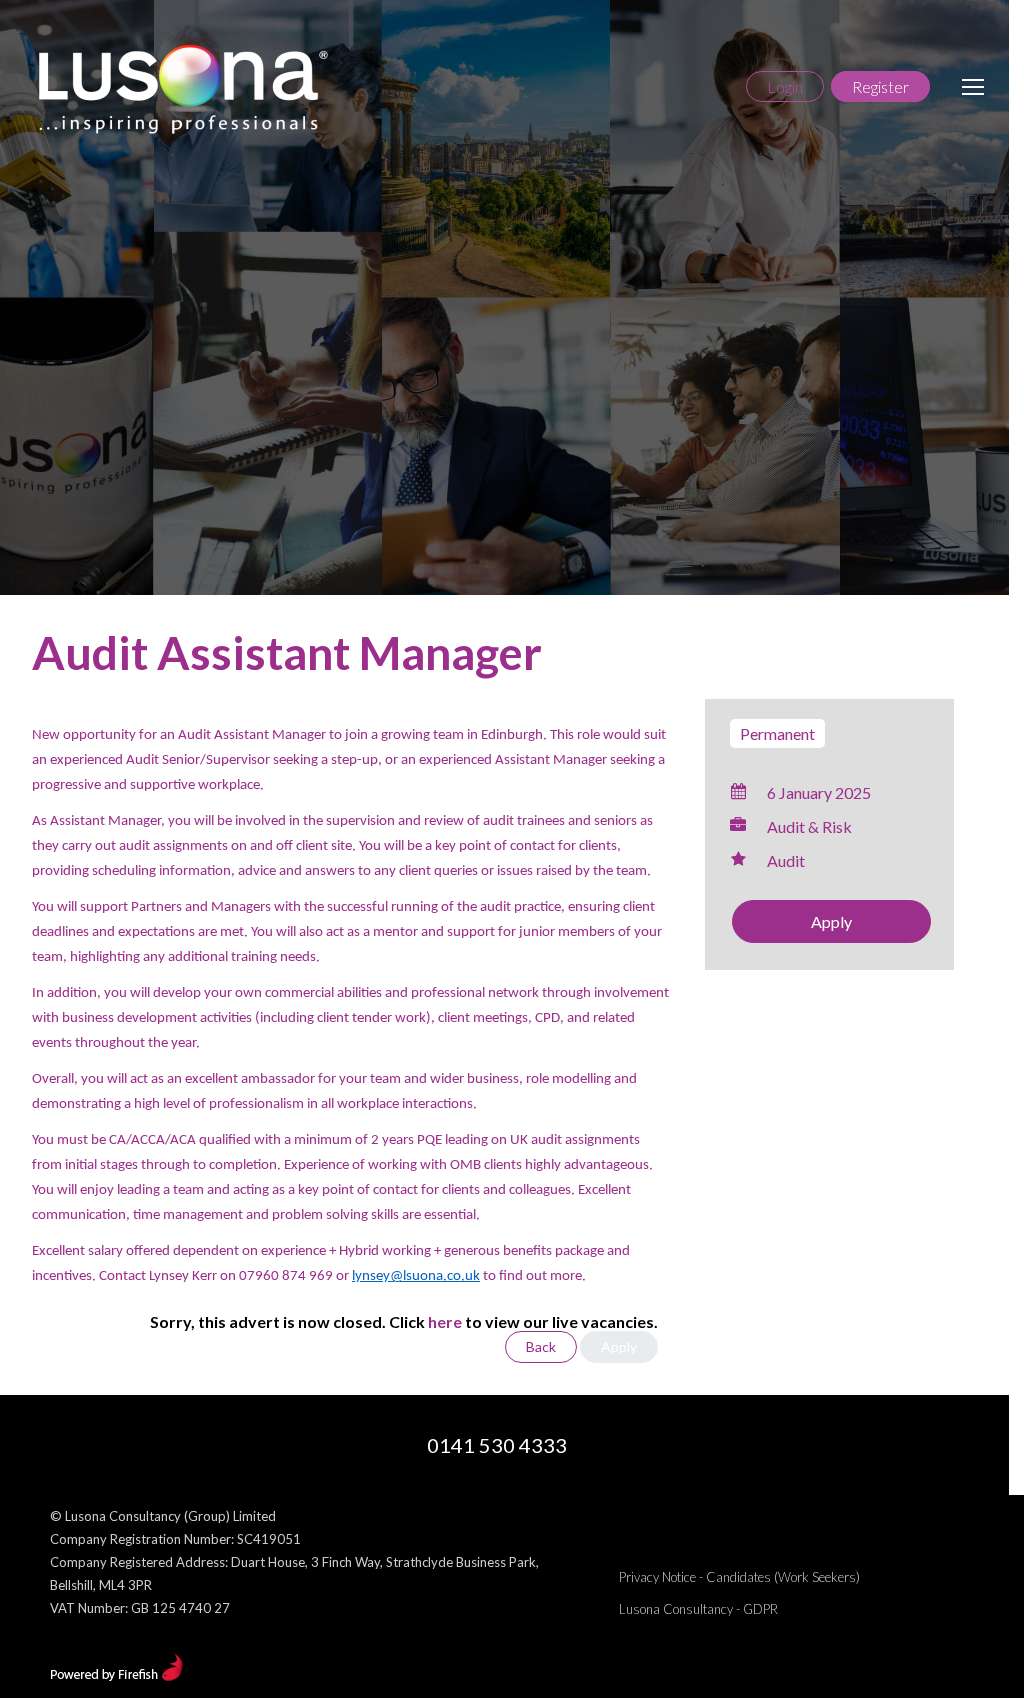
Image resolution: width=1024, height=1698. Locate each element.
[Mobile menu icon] (973, 87)
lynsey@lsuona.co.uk (416, 1276)
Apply (831, 921)
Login (785, 86)
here (445, 1321)
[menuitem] (739, 1577)
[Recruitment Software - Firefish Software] (116, 1676)
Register (880, 86)
